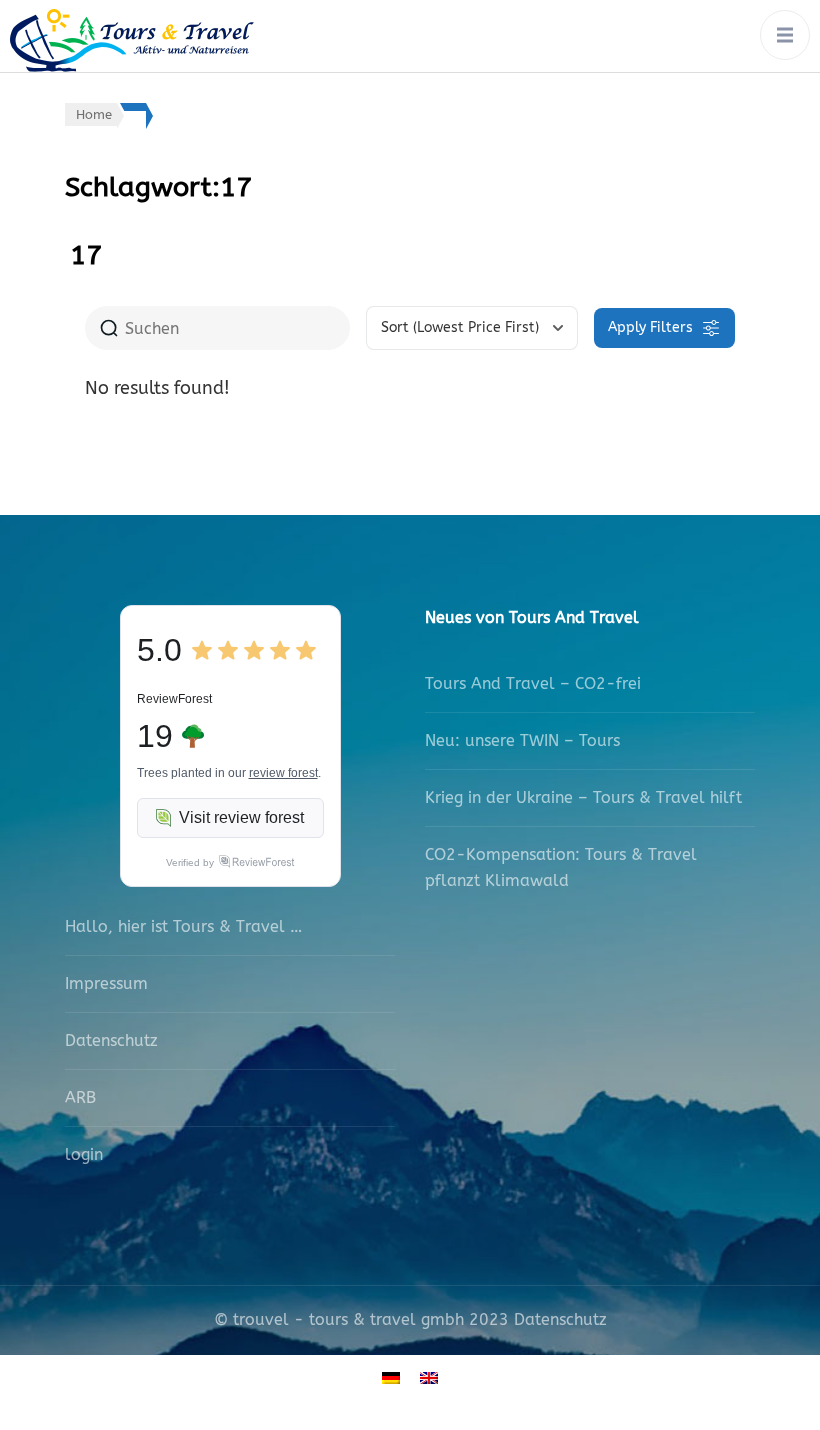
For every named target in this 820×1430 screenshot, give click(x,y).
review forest (283, 773)
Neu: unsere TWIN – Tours (522, 740)
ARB (80, 1097)
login (84, 1154)
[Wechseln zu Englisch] (429, 1377)
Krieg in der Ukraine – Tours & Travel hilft (583, 797)
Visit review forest (241, 817)
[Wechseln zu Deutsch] (391, 1377)
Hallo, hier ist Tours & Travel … (183, 926)
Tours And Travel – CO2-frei (533, 683)
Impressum (106, 983)
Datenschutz (111, 1040)
